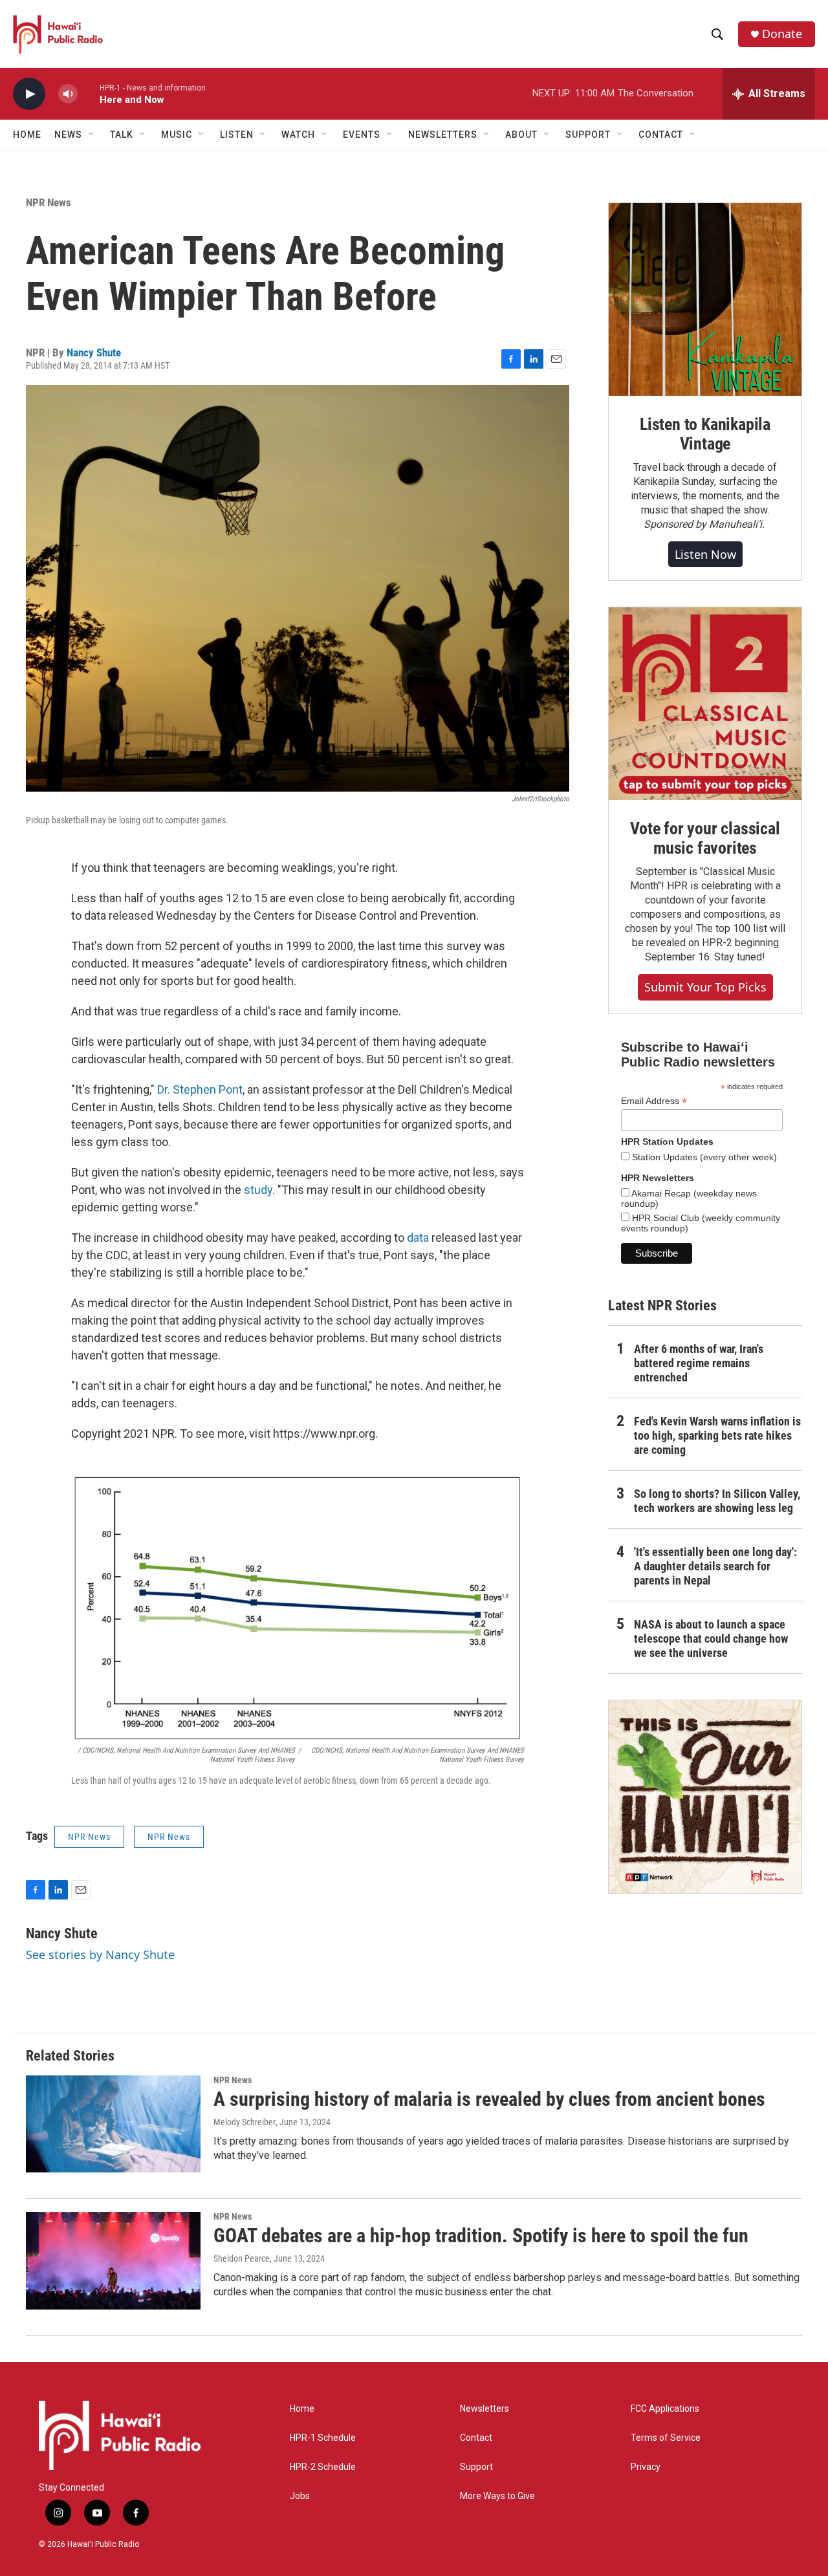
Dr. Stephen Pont (200, 1089)
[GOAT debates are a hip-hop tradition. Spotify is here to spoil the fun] (113, 2260)
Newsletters (485, 2409)
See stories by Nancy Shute (100, 1954)
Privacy (646, 2467)
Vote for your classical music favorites (705, 838)
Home (27, 135)
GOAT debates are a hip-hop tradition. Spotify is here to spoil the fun (481, 2235)
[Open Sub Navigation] (92, 135)
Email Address (654, 1101)
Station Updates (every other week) (703, 1157)
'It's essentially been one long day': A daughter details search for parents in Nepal (715, 1566)
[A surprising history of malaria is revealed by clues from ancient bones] (113, 2124)
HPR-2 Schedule (323, 2467)
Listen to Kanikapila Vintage (705, 434)
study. (259, 1190)
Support (476, 2467)
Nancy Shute (94, 352)
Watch (298, 135)
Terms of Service (666, 2438)
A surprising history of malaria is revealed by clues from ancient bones (489, 2099)
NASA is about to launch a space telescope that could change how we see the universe (711, 1639)
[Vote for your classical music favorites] (705, 704)
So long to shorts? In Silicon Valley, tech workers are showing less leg (717, 1501)
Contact (476, 2438)
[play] (29, 94)
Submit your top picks (705, 987)
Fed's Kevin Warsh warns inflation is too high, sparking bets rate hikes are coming (717, 1435)
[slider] (89, 93)
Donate (782, 34)
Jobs (300, 2496)
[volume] (68, 94)
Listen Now (705, 554)
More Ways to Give (497, 2496)
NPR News (49, 202)
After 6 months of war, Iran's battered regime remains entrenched (699, 1363)
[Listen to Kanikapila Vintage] (705, 299)
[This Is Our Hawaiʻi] (705, 1797)
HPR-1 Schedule (323, 2438)
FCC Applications (665, 2409)
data (419, 1238)
